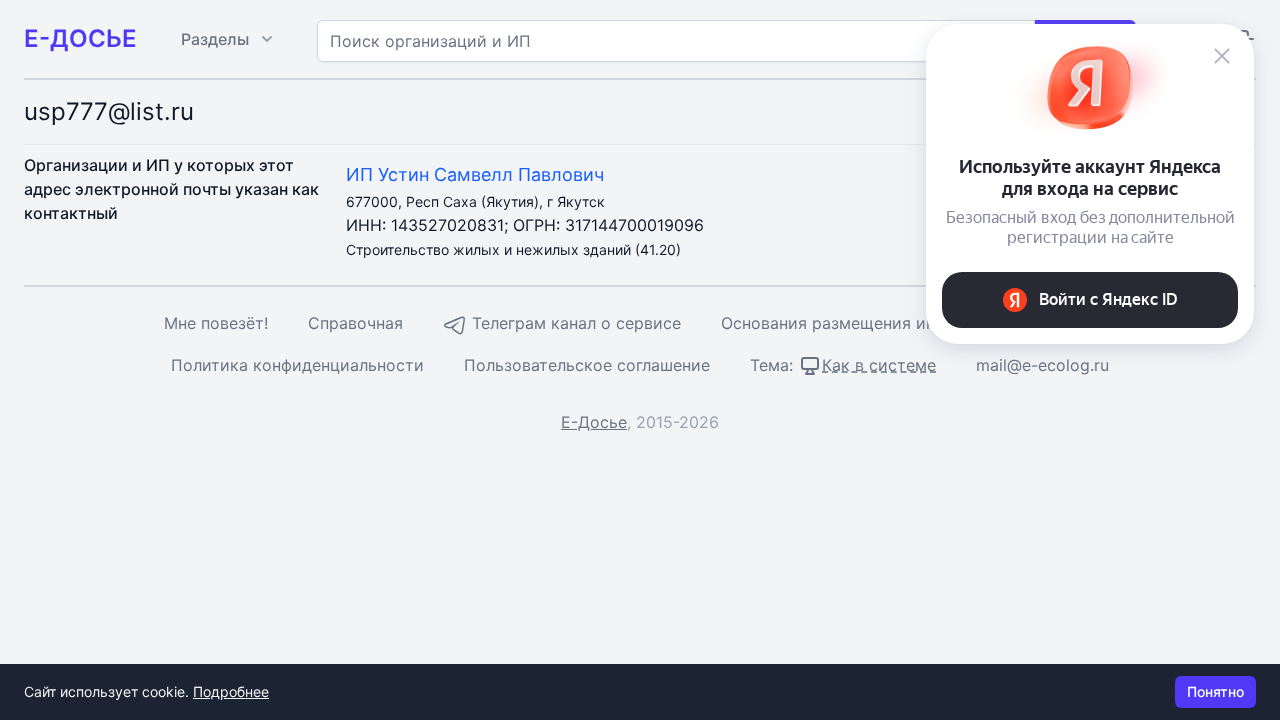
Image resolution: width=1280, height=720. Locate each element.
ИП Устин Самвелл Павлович (475, 174)
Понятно (1215, 691)
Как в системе (879, 365)
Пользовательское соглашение (587, 365)
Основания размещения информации (869, 323)
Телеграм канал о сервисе (574, 323)
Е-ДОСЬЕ (80, 38)
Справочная (355, 323)
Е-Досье (594, 422)
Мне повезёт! (216, 323)
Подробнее (231, 691)
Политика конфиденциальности (297, 365)
